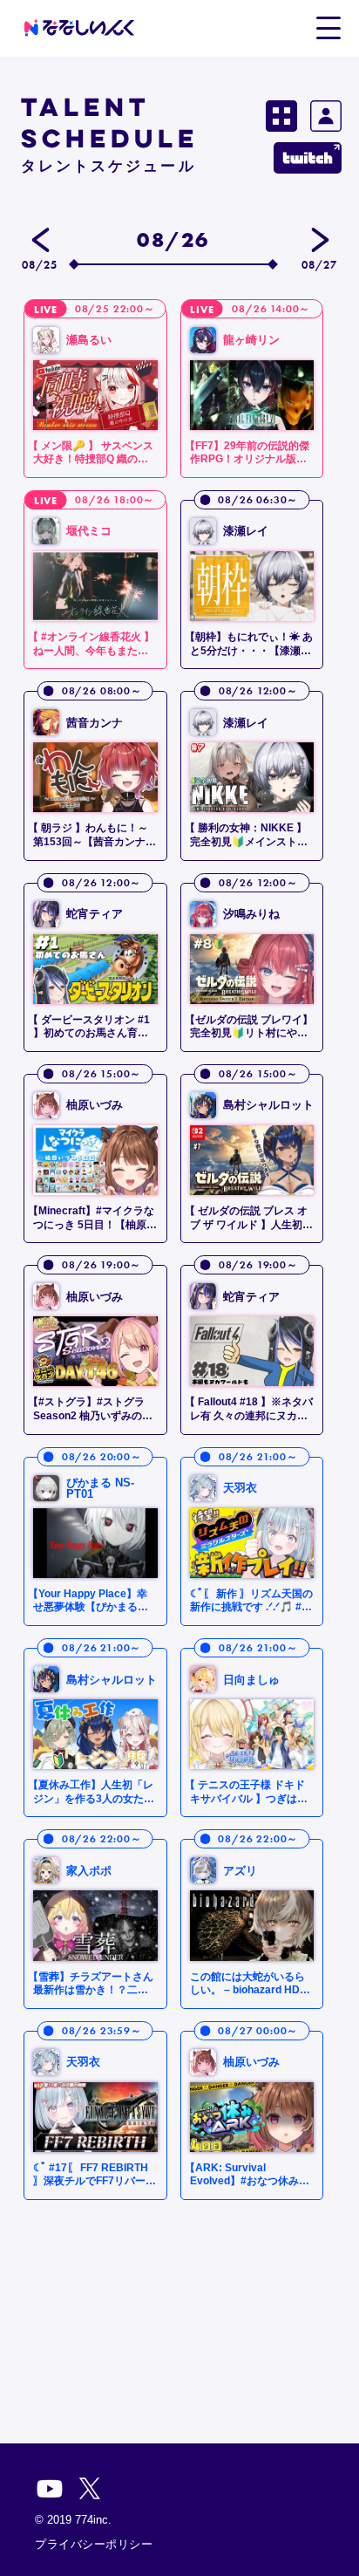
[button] (328, 27)
